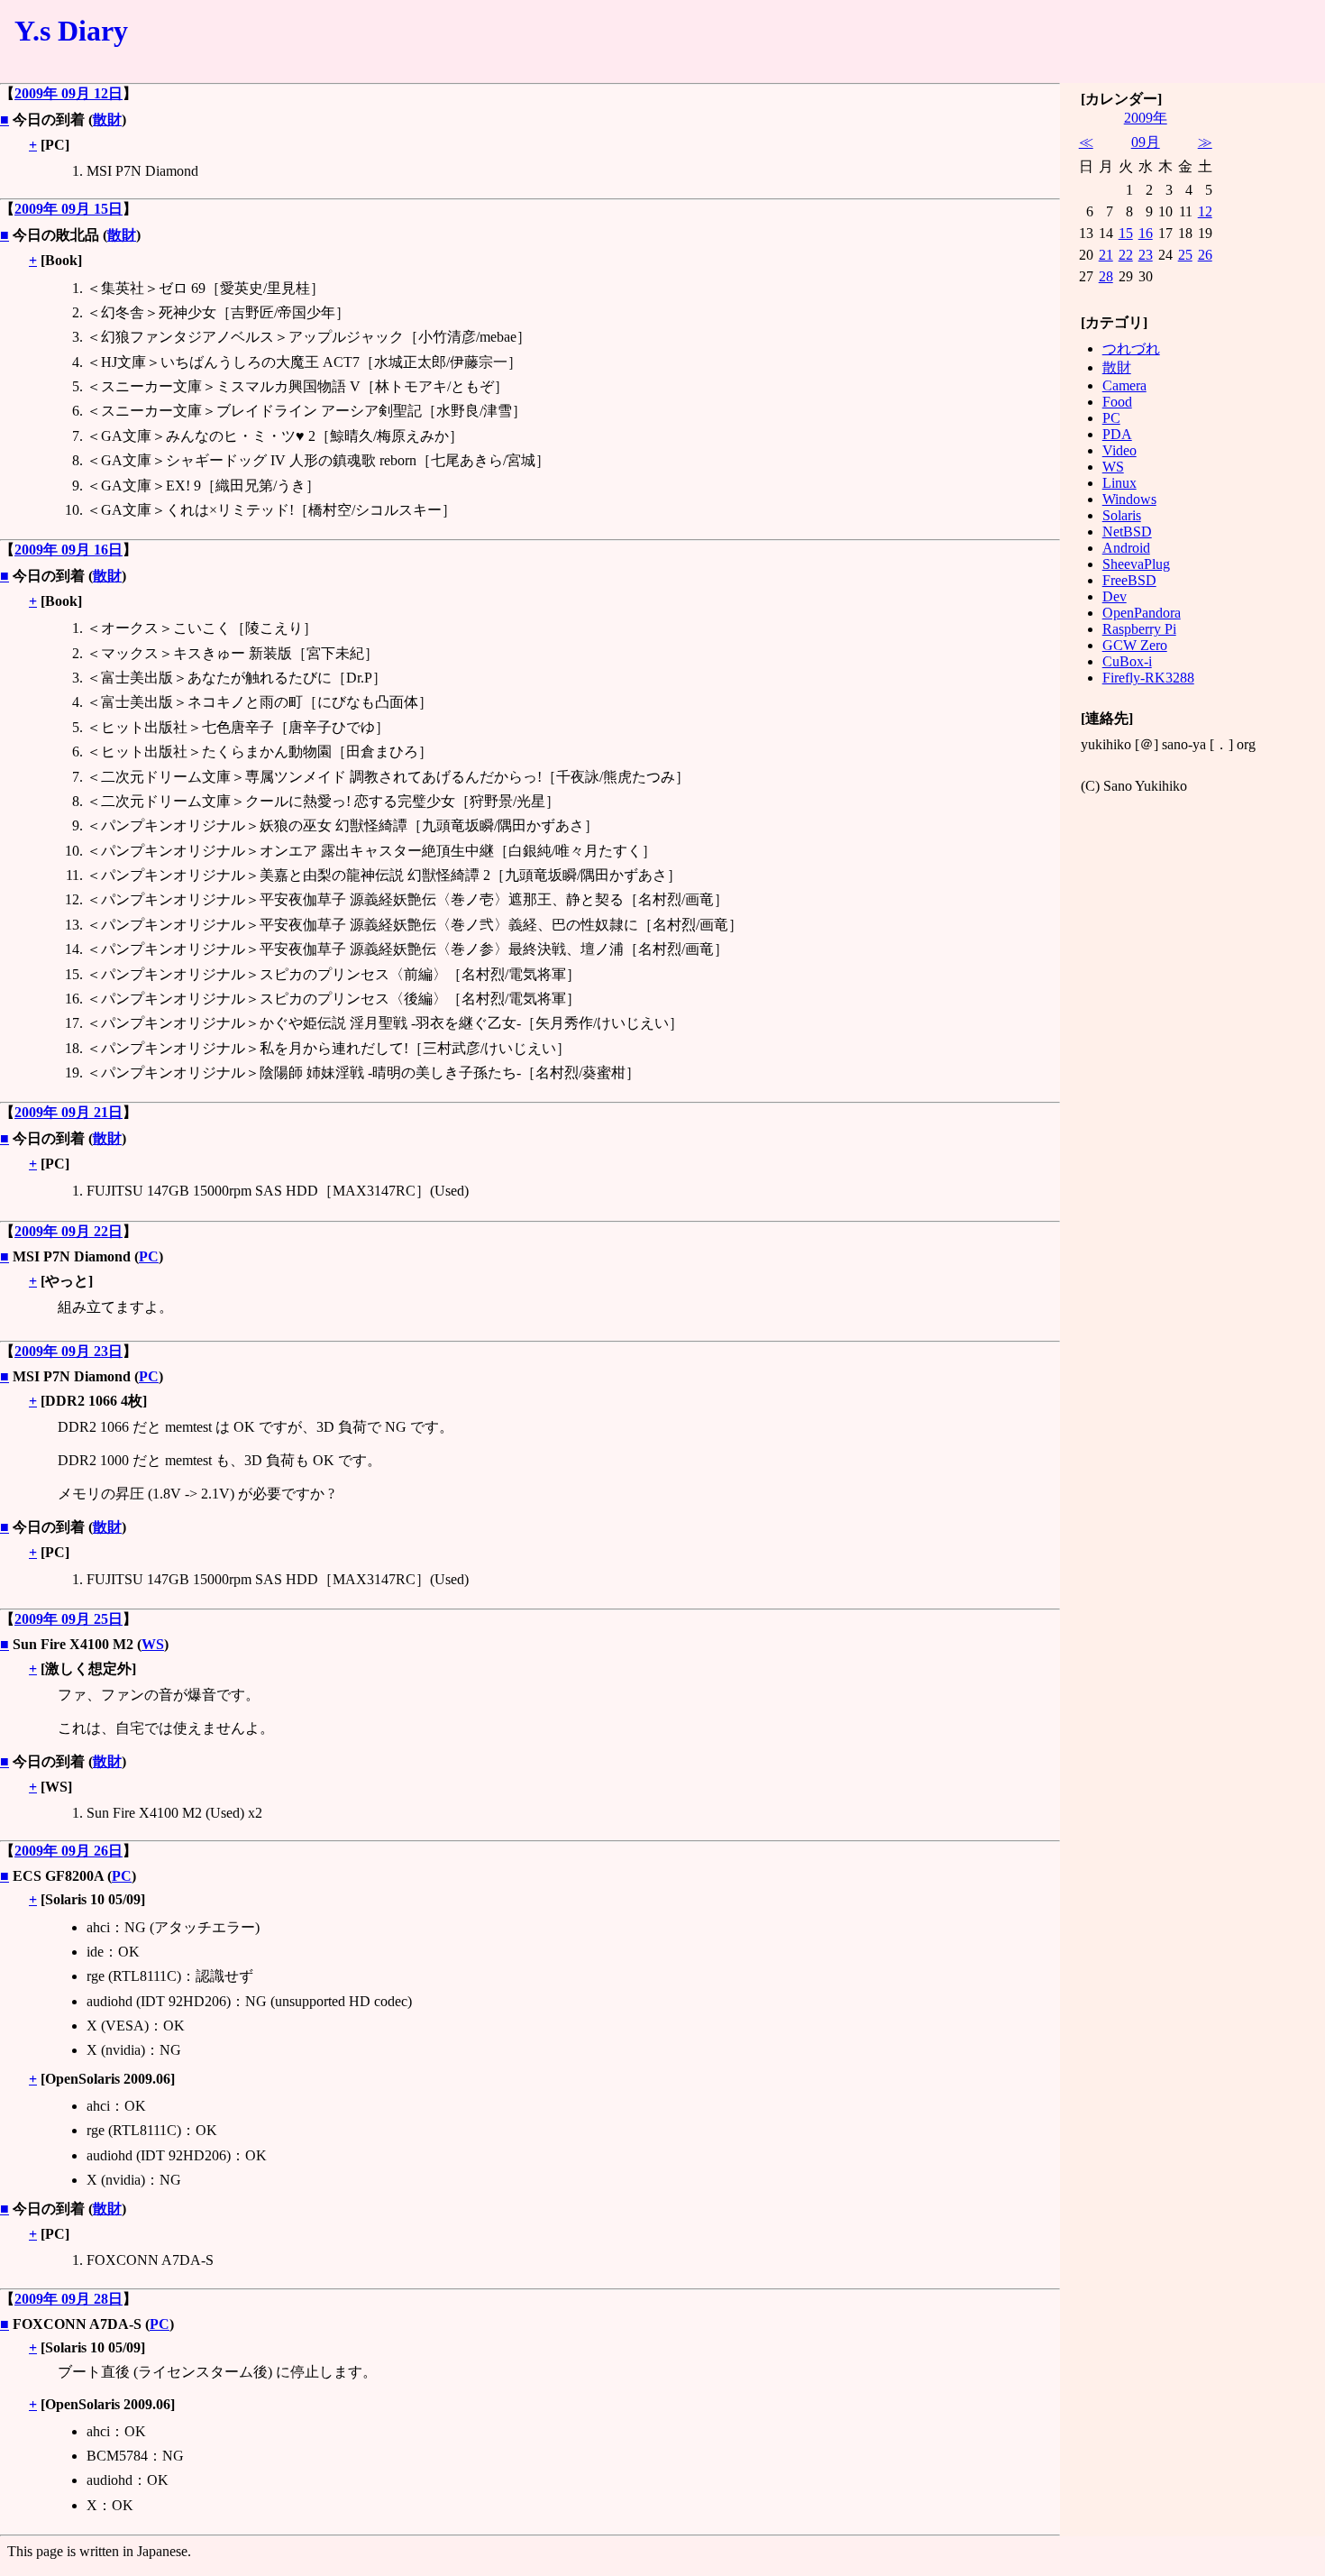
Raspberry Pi (1139, 629)
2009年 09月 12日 (69, 93)
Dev (1115, 596)
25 (1185, 255)
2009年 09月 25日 (69, 1619)
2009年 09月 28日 (69, 2299)
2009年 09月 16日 (69, 550)
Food (1117, 402)
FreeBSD (1129, 580)
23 (1146, 255)
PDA (1117, 434)
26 (1205, 255)
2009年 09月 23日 (69, 1351)
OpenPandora (1142, 613)
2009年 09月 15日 (69, 209)
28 (1106, 276)
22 (1126, 255)
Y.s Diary (71, 31)
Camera (1124, 385)
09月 (1146, 142)
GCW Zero (1135, 645)
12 (1205, 211)
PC (149, 1256)
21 (1106, 255)
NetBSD (1127, 532)
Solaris (1122, 515)
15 (1126, 233)
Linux (1119, 483)
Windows (1129, 499)
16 (1146, 233)
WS (153, 1644)
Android (1126, 548)
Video (1119, 450)
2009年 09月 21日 (69, 1112)
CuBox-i (1127, 661)
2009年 (1146, 118)
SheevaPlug (1136, 564)
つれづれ (1131, 348)
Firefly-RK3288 (1148, 678)
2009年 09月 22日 (69, 1231)
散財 (107, 119)
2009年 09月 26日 (69, 1851)
